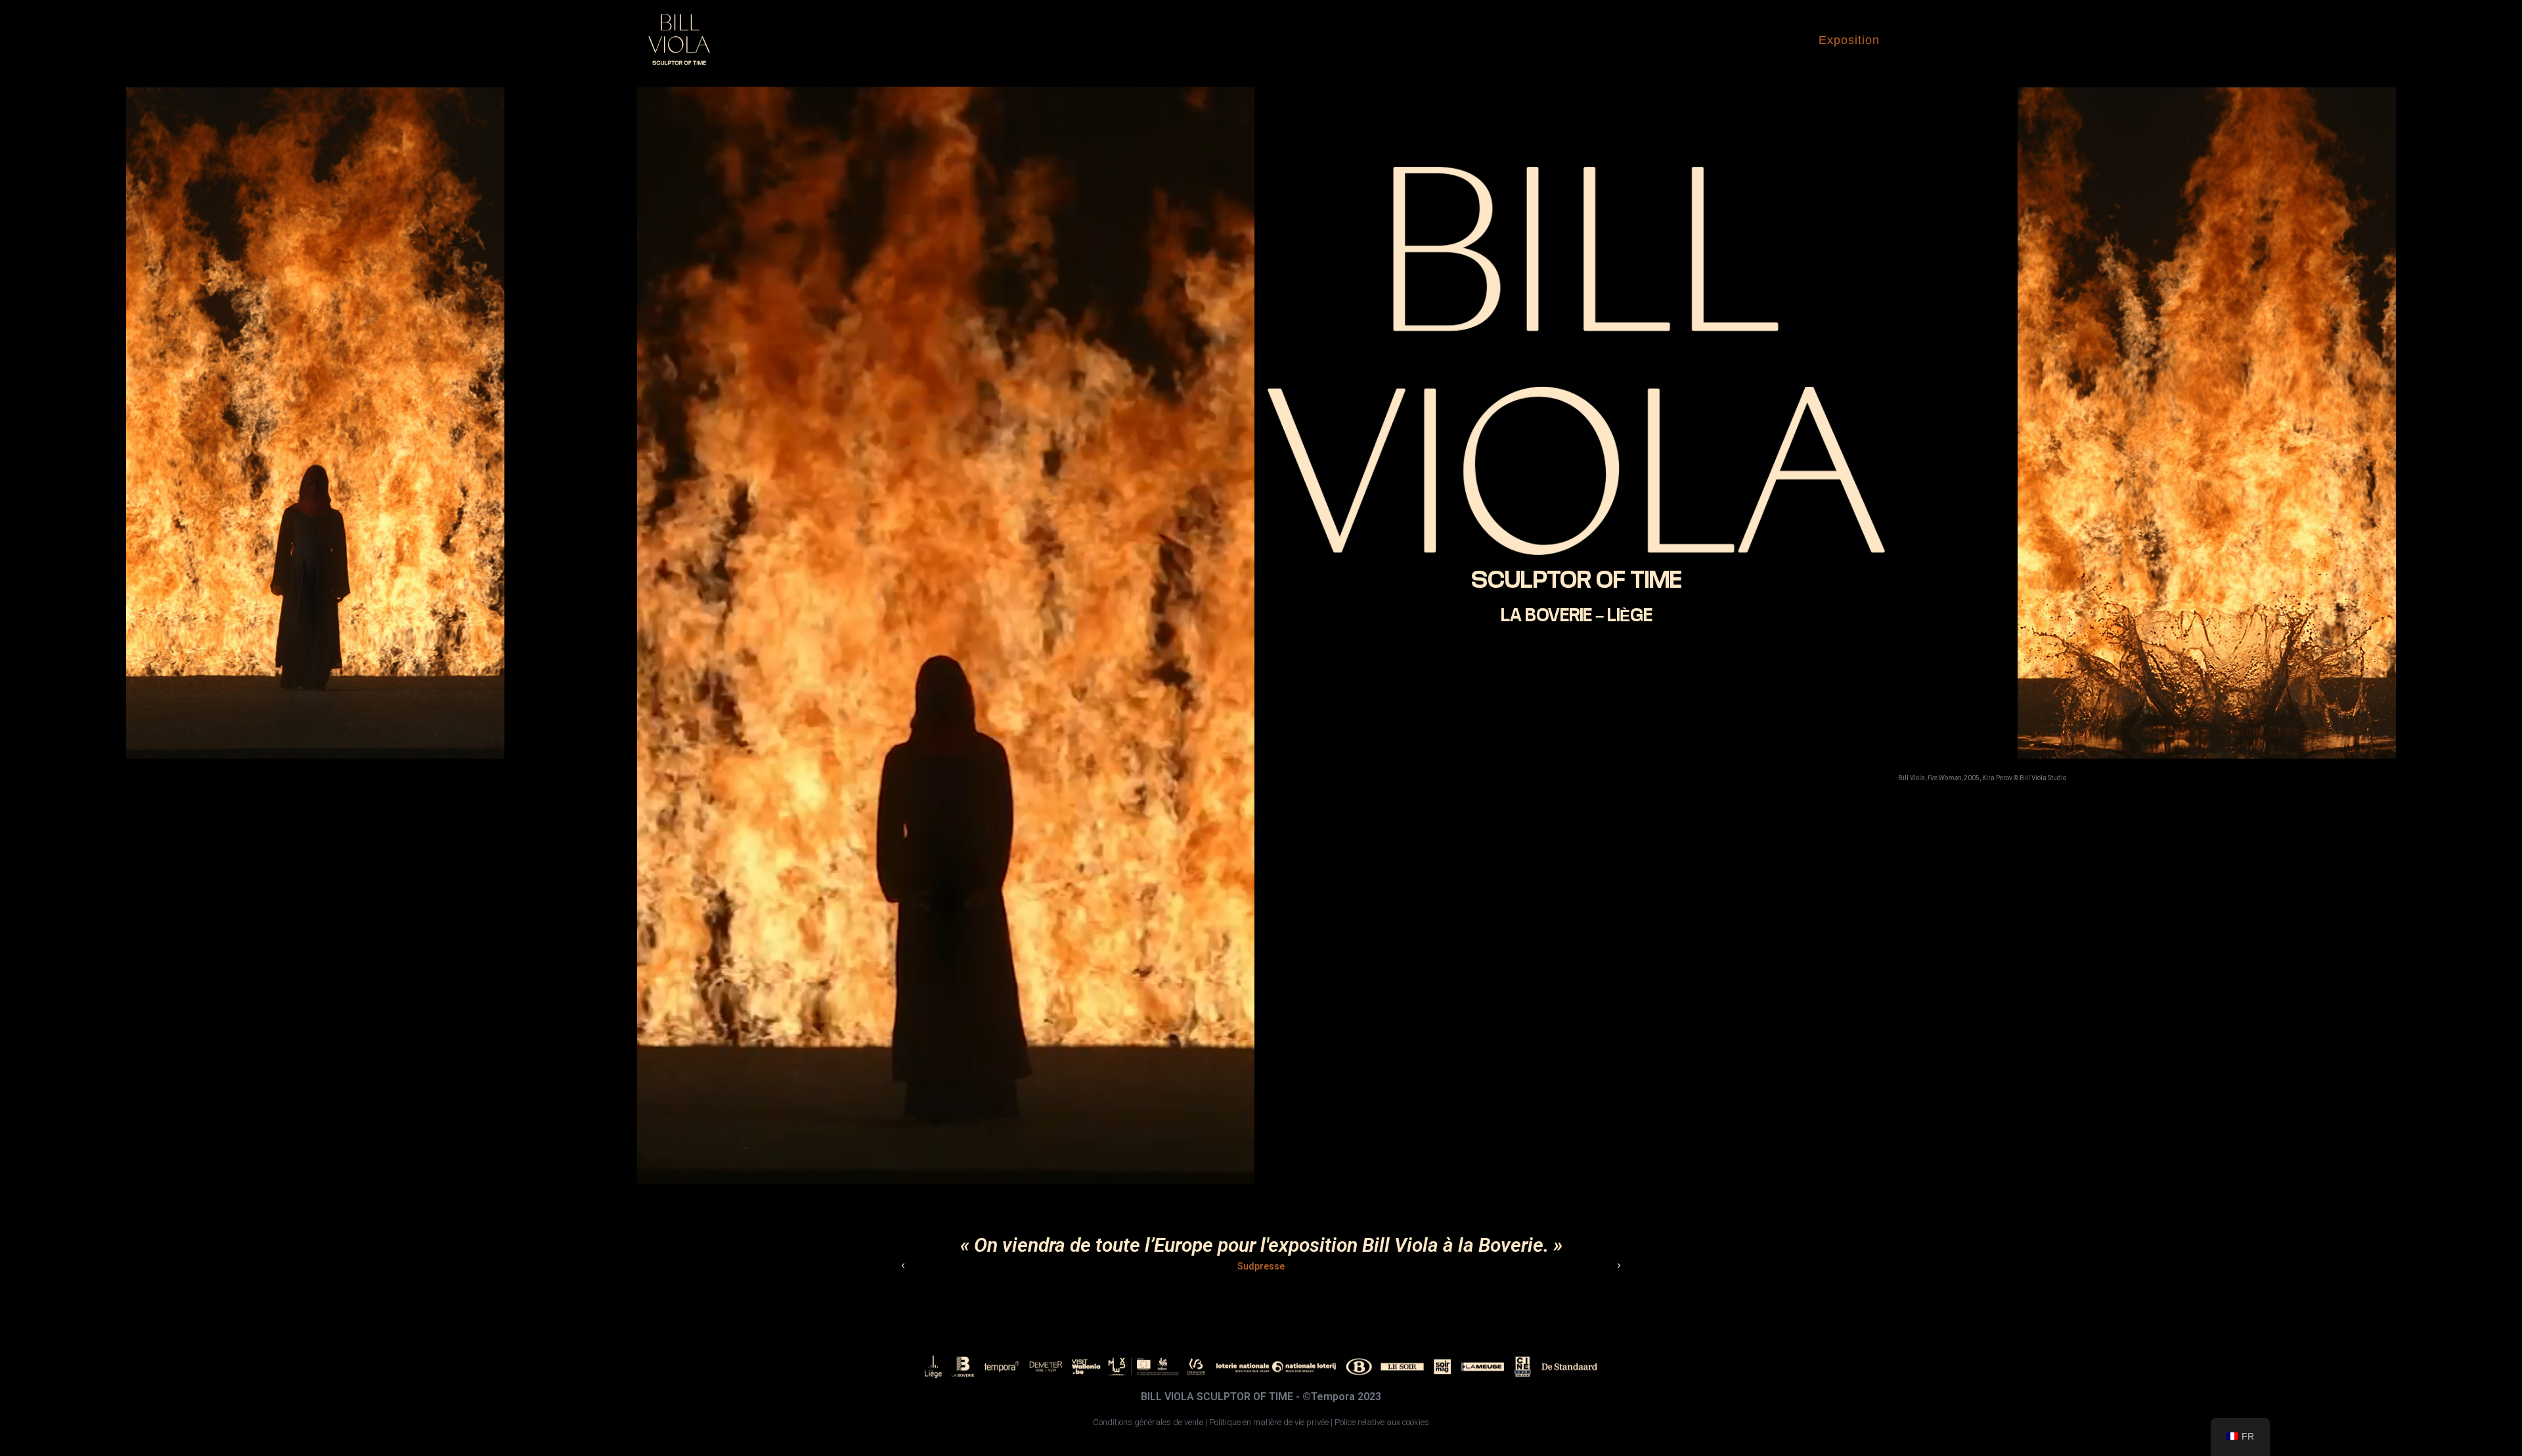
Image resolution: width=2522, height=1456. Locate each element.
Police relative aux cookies (1382, 1422)
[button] (903, 1266)
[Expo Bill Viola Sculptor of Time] (679, 40)
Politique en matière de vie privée (1269, 1422)
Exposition (1849, 40)
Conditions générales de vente (1148, 1422)
